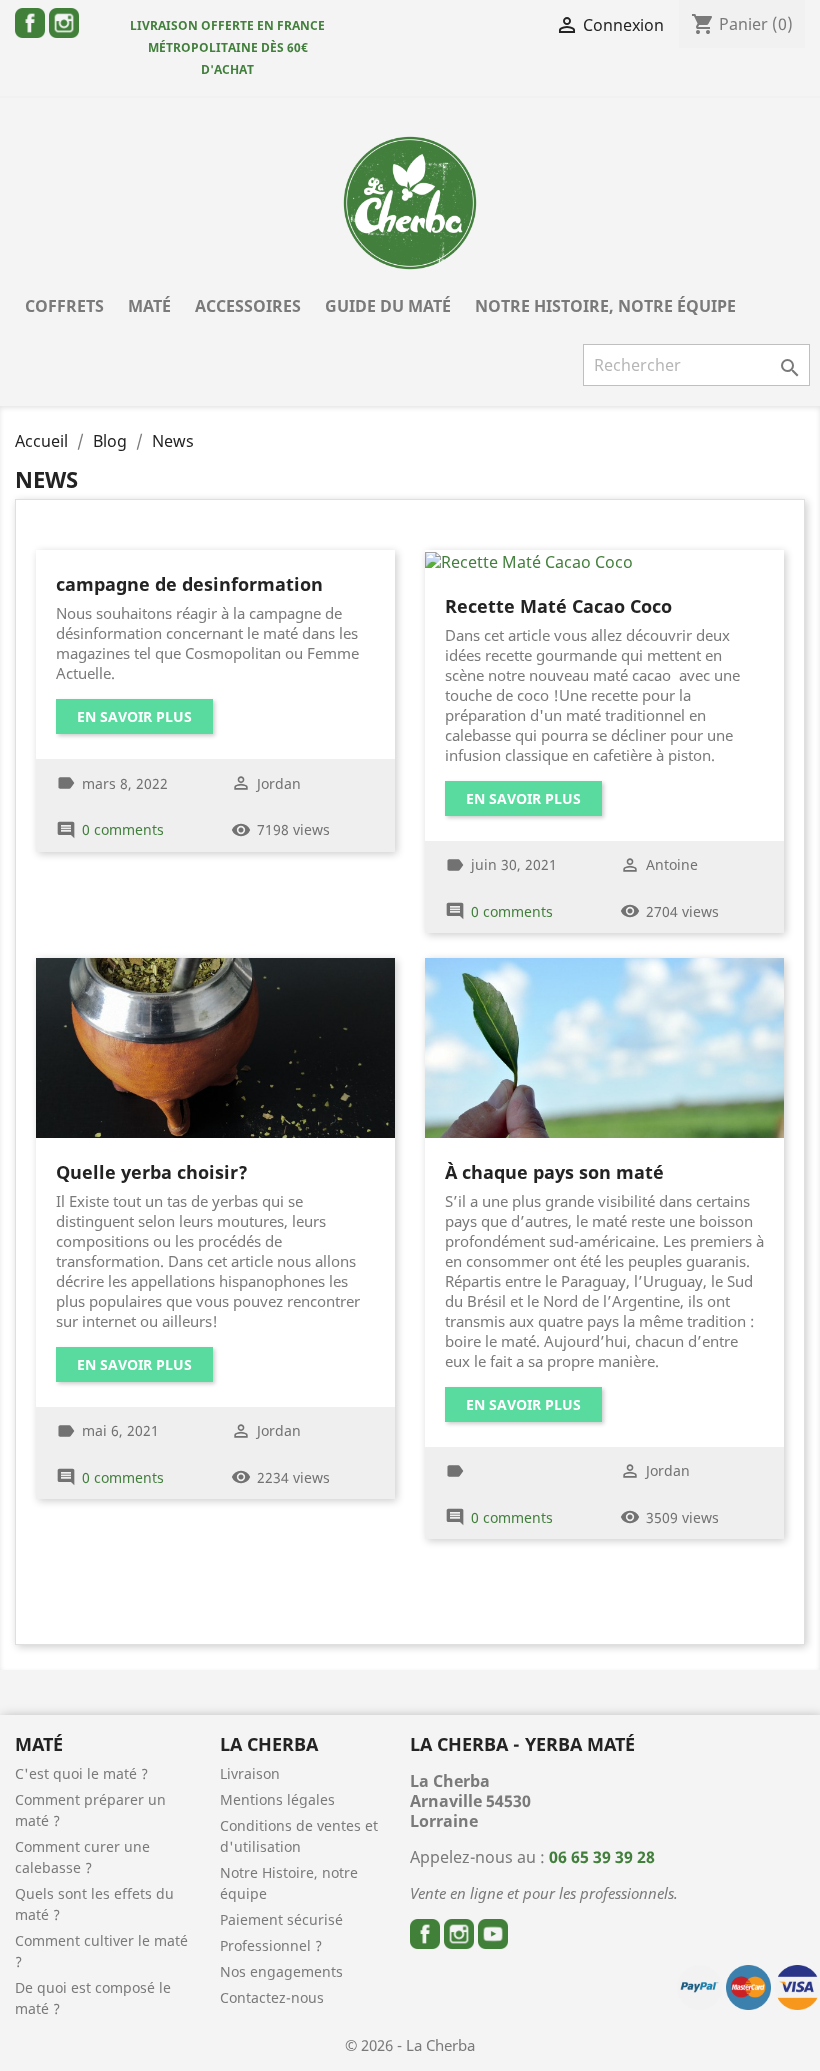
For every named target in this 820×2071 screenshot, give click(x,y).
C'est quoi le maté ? (81, 1773)
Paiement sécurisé (281, 1919)
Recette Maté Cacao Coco (558, 606)
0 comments (123, 829)
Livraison (250, 1773)
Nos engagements (281, 1971)
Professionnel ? (271, 1945)
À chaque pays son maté (554, 1172)
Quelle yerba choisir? (152, 1172)
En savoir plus (134, 716)
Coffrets (64, 306)
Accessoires (248, 306)
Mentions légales (277, 1799)
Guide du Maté (388, 306)
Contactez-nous (272, 1997)
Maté (149, 306)
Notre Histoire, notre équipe (605, 306)
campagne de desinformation (189, 584)
